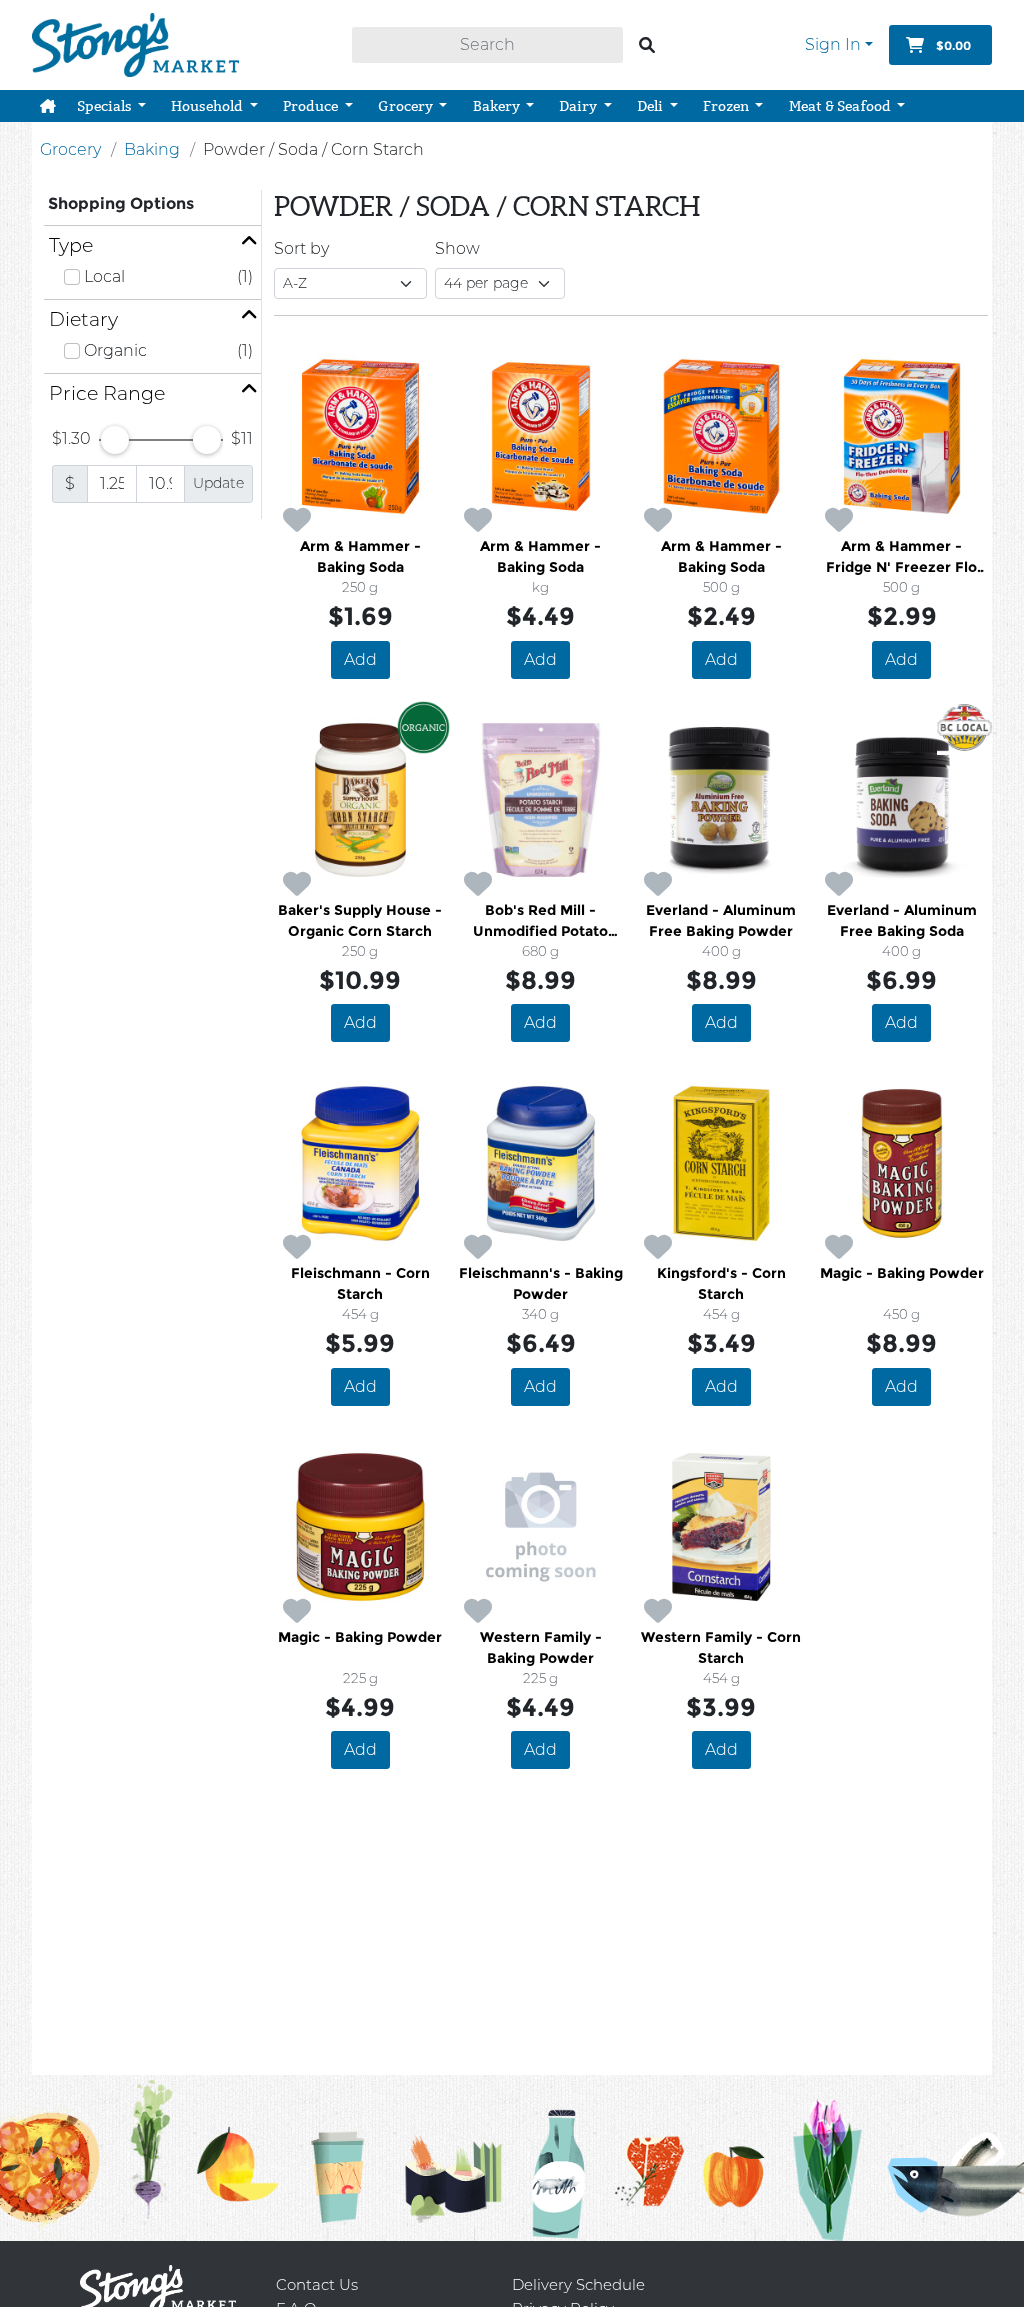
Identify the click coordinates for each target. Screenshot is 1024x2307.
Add (360, 659)
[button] (48, 106)
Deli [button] (651, 106)
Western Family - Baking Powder (541, 1647)
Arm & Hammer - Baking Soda (360, 556)
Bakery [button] (498, 106)
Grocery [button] (407, 106)
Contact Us (317, 2284)
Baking (152, 149)
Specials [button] (106, 106)
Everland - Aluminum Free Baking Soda (902, 920)
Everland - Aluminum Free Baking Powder (721, 920)
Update (218, 483)
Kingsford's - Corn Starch (721, 1283)
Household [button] (208, 106)
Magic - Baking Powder (902, 1273)
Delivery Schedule (578, 2284)
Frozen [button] (727, 106)
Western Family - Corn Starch (721, 1647)
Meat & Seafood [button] (841, 106)
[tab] (152, 245)
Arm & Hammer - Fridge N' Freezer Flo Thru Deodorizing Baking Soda (901, 557)
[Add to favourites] (297, 521)
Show (457, 248)
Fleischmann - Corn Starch (360, 1283)
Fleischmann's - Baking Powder (541, 1283)
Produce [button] (312, 106)
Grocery (70, 149)
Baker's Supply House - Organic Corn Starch (360, 920)
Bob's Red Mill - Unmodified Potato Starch (540, 921)
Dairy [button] (579, 106)
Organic (115, 350)
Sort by (301, 248)
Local (104, 276)
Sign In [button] (833, 44)
